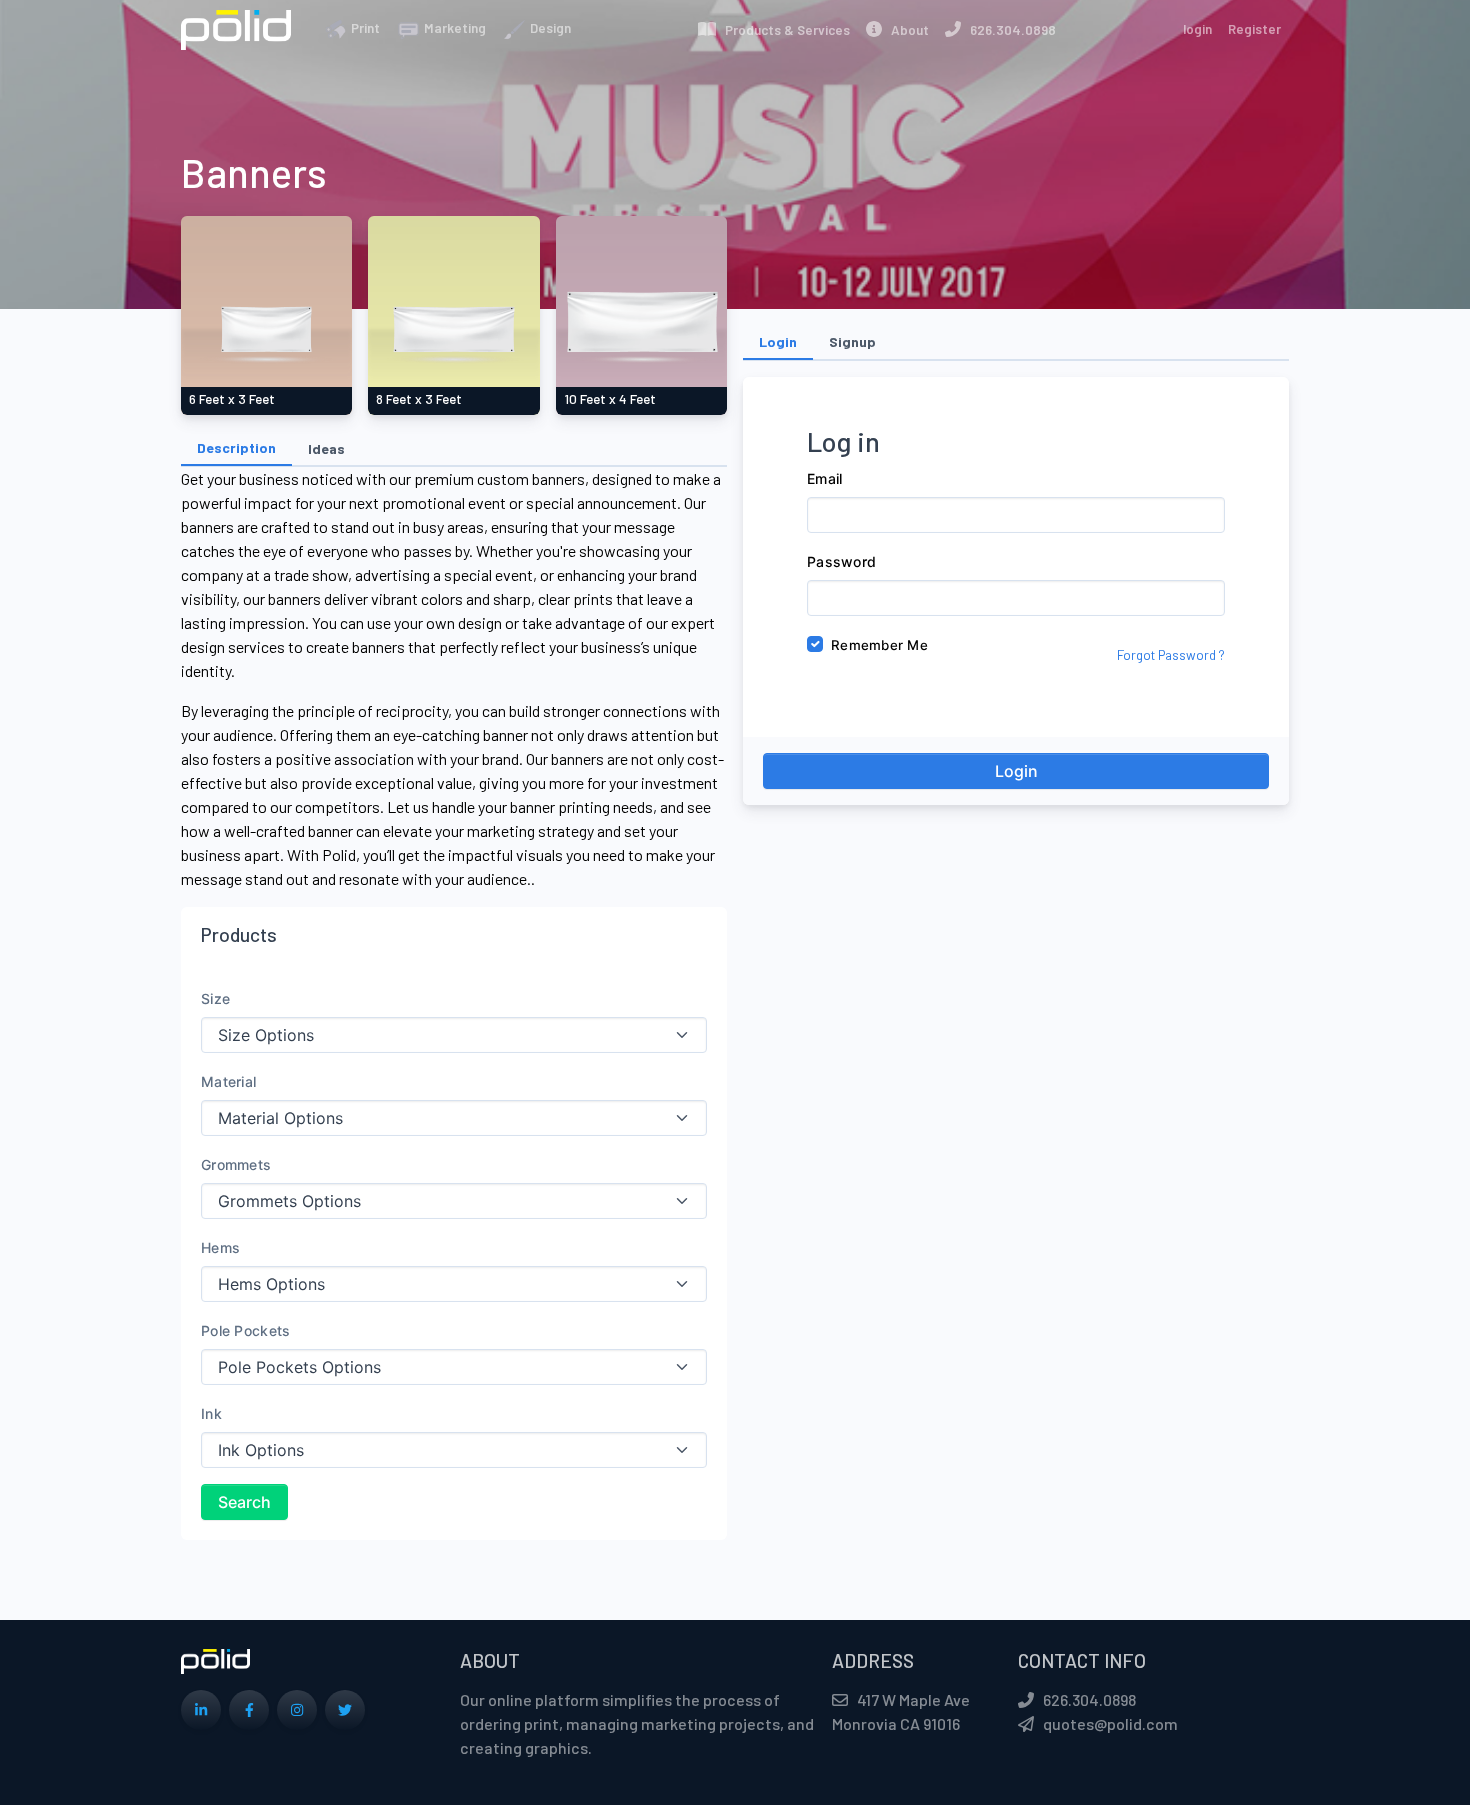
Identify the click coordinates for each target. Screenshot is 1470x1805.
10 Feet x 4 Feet (610, 399)
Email (824, 478)
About (905, 30)
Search (244, 1502)
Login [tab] (778, 341)
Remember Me (879, 645)
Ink (211, 1413)
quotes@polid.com (1110, 1723)
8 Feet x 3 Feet (419, 399)
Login (1016, 771)
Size (215, 998)
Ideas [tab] (326, 448)
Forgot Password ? (1171, 655)
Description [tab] (236, 447)
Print (364, 28)
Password (841, 561)
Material (228, 1081)
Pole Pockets (245, 1330)
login (1197, 29)
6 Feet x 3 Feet (232, 399)
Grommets (236, 1164)
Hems (220, 1247)
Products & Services (783, 30)
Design (549, 28)
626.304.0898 (1008, 30)
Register (1254, 29)
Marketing (453, 28)
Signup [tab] (852, 341)
